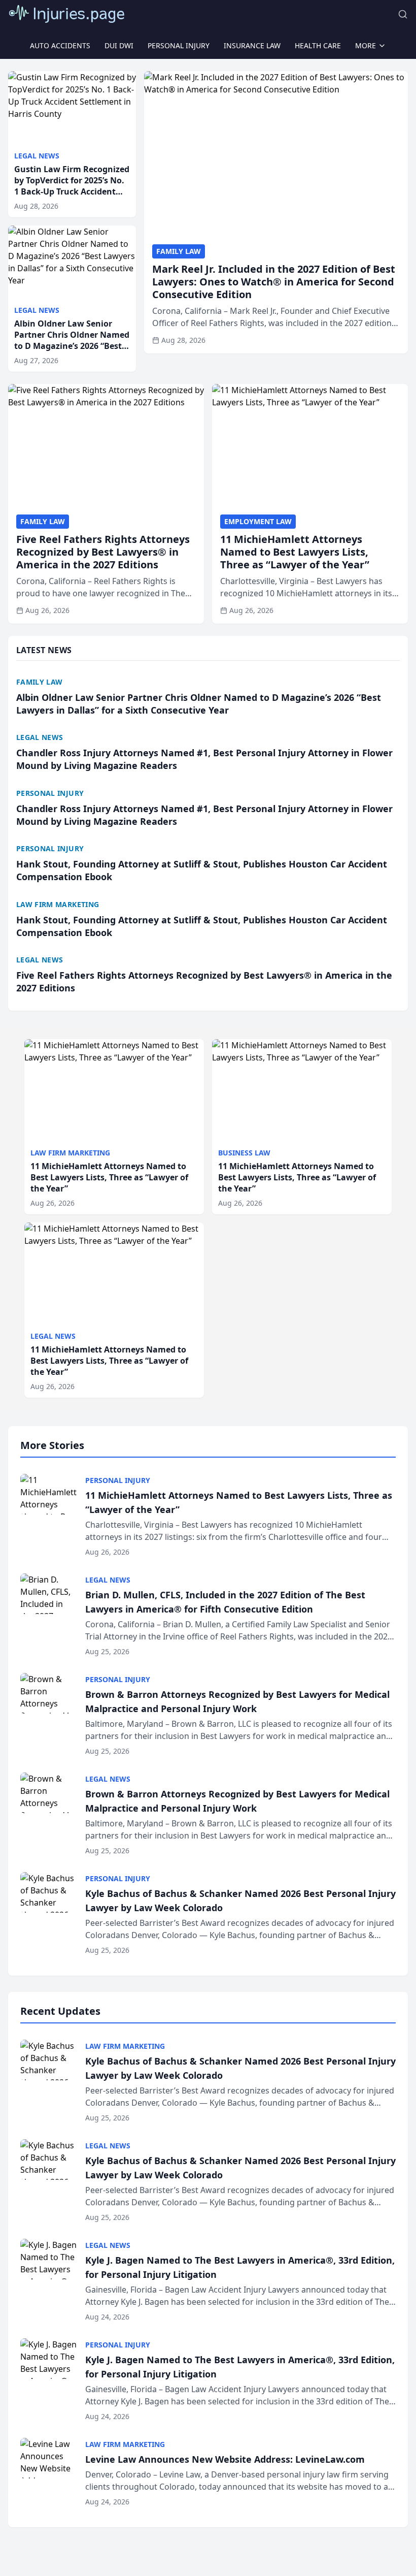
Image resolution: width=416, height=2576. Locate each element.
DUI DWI (119, 45)
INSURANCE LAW (252, 45)
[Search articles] (403, 14)
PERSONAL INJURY (179, 45)
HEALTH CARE (318, 45)
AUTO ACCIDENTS (60, 45)
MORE (366, 45)
